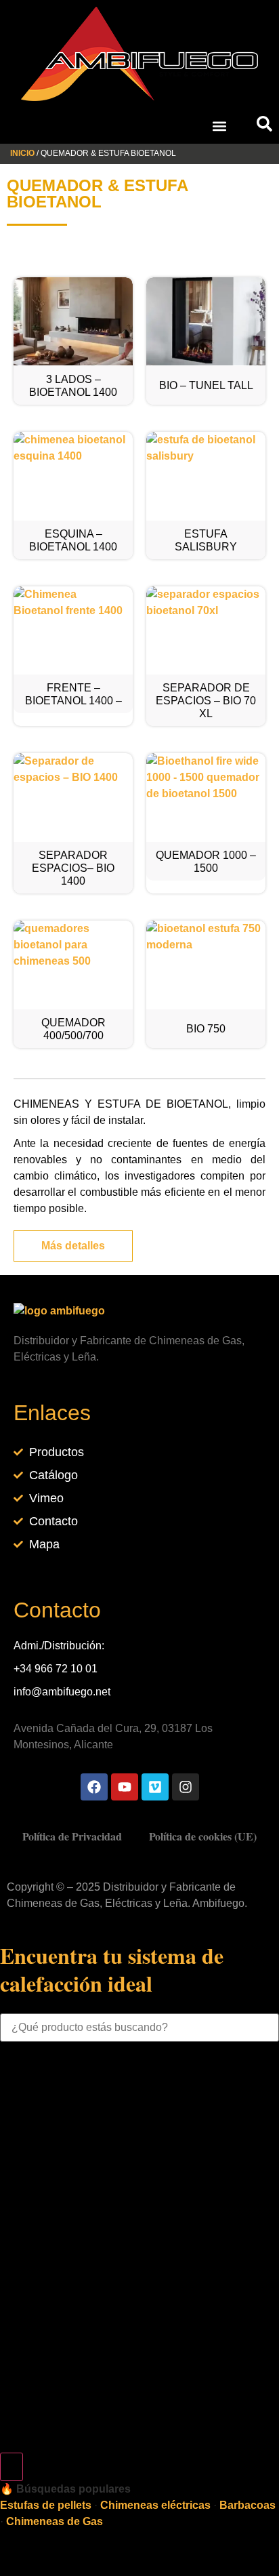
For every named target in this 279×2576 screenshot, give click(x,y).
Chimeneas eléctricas (155, 2505)
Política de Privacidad (72, 1836)
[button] (219, 126)
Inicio (22, 153)
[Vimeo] (155, 1787)
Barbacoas (248, 2505)
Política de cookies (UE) (203, 1836)
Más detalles (73, 1246)
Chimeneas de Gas (55, 2521)
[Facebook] (94, 1787)
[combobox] (139, 2028)
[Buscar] (12, 2467)
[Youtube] (125, 1787)
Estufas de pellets (46, 2505)
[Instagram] (186, 1787)
